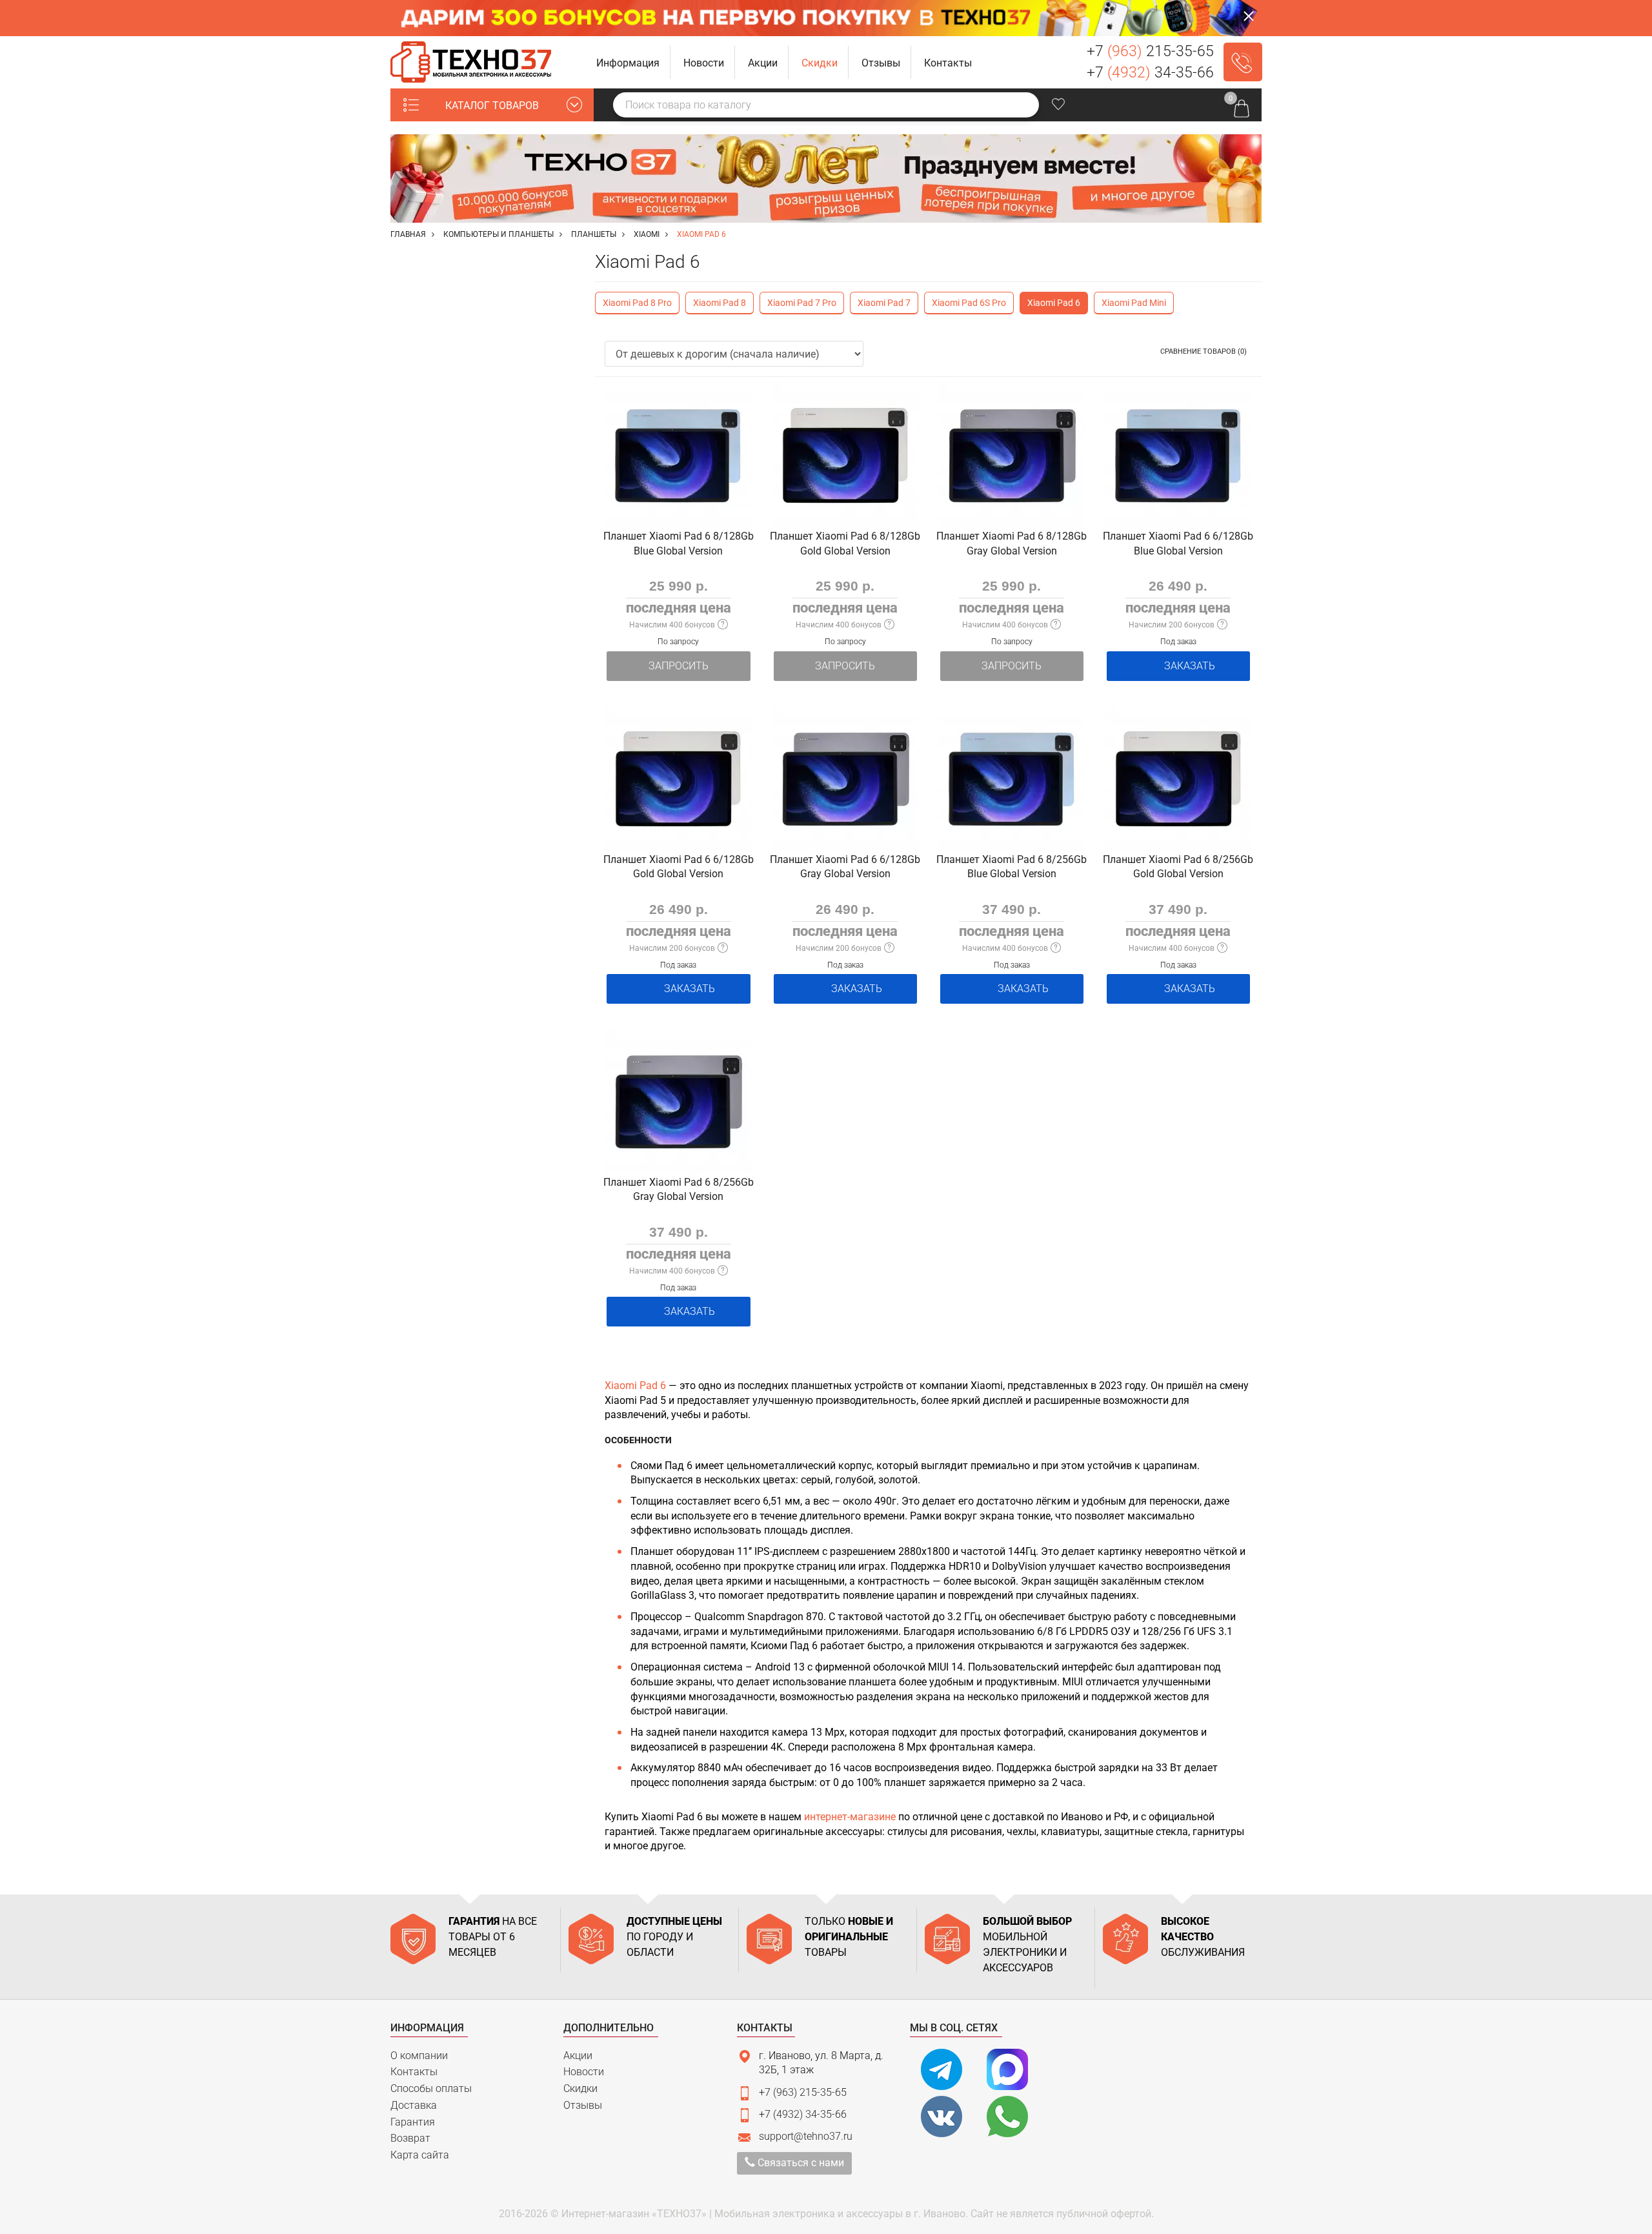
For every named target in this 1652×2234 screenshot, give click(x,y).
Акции (578, 2056)
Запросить (679, 666)
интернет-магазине (850, 1817)
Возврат (410, 2138)
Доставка (414, 2105)
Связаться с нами (800, 2163)
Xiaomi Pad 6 (635, 1386)
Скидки (580, 2088)
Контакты (414, 2072)
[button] (628, 62)
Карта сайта (420, 2155)
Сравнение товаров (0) (1204, 351)
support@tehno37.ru (806, 2136)
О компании (419, 2056)
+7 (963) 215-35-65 (803, 2092)
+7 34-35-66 (1150, 73)
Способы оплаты (431, 2088)
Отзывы (583, 2105)
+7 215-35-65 (1150, 51)
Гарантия (413, 2122)
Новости (584, 2072)
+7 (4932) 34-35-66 (803, 2114)
